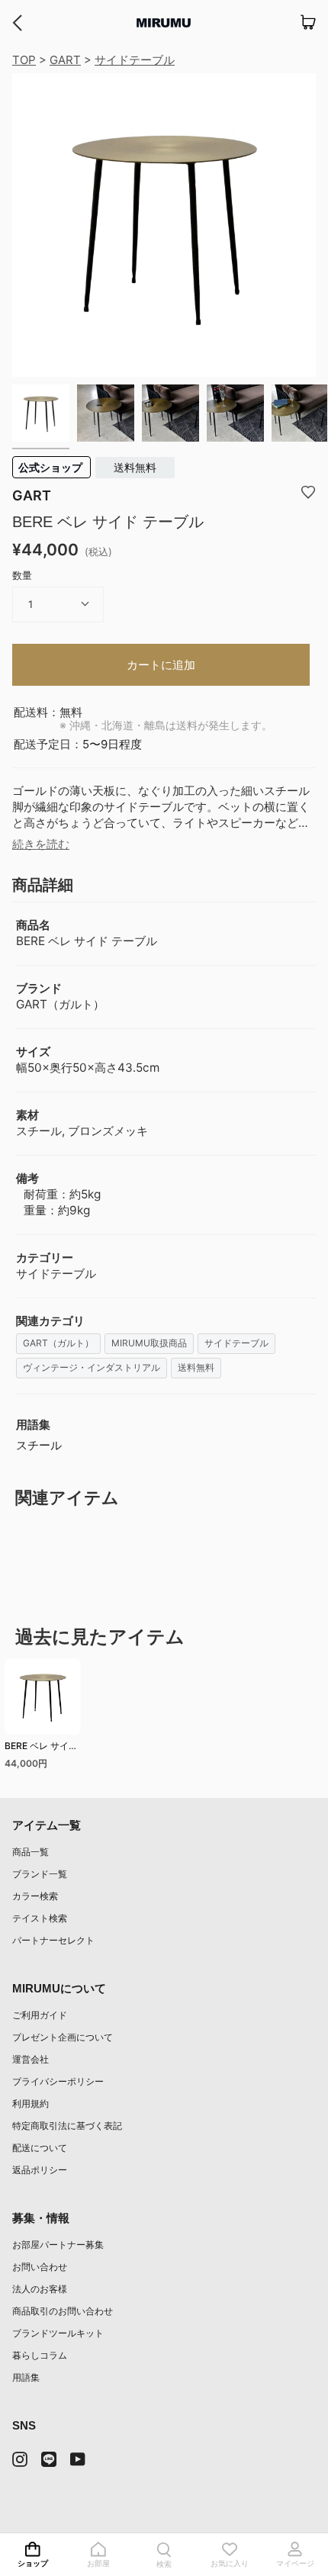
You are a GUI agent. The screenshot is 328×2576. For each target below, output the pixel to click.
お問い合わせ (40, 2267)
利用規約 (31, 2103)
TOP (24, 60)
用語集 (26, 2377)
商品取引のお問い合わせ (63, 2311)
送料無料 (135, 467)
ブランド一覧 (40, 1874)
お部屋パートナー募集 (58, 2245)
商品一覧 (31, 1852)
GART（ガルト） (58, 1343)
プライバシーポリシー (58, 2081)
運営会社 (31, 2059)
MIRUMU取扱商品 (149, 1343)
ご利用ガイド (40, 2015)
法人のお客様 (40, 2289)
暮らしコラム (40, 2355)
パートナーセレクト (53, 1940)
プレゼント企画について (63, 2037)
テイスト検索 (40, 1918)
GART (65, 60)
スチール (39, 1445)
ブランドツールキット (58, 2333)
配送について (40, 2148)
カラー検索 (35, 1896)
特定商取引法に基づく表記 (67, 2126)
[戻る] (17, 23)
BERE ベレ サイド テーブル (41, 1748)
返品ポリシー (40, 2170)
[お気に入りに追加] (308, 491)
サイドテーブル (135, 60)
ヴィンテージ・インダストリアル (92, 1367)
